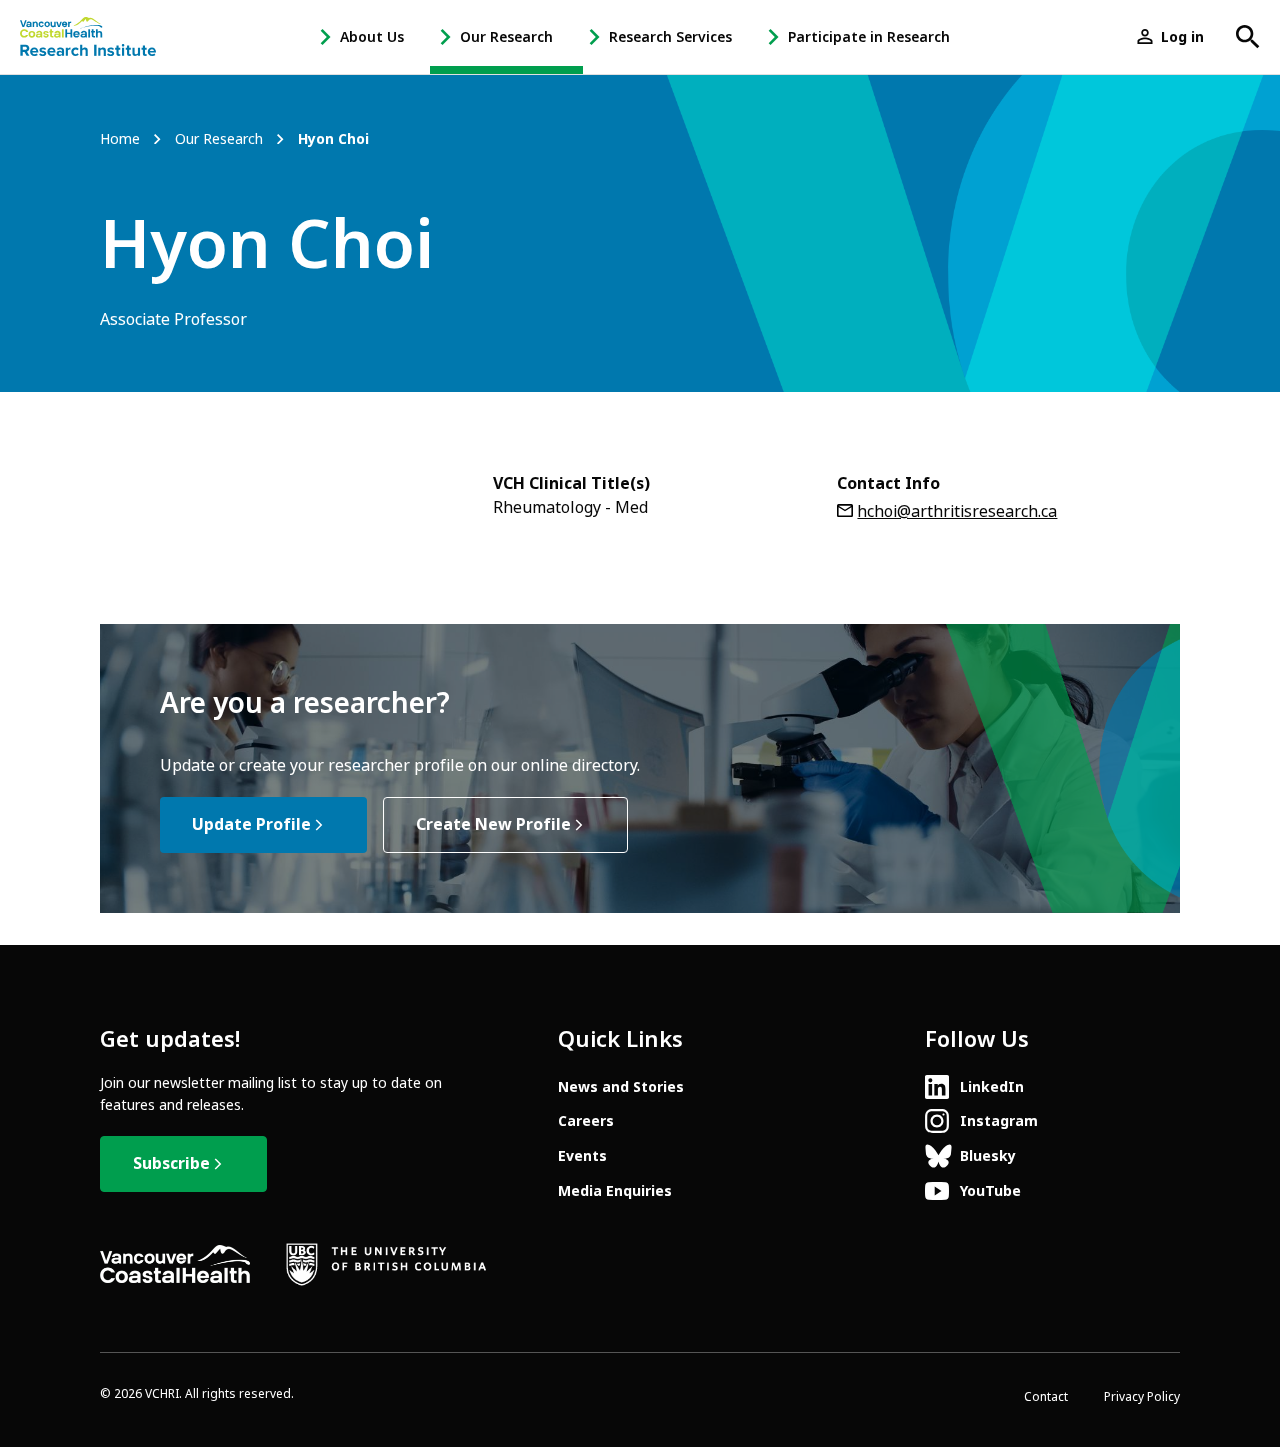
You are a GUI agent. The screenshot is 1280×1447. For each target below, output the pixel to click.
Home (120, 139)
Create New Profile (493, 824)
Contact (1046, 1397)
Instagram (999, 1121)
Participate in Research (869, 37)
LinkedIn (992, 1087)
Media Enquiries (615, 1191)
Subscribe (171, 1163)
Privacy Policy (1142, 1397)
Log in (1182, 37)
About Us (372, 37)
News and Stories (621, 1087)
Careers (586, 1121)
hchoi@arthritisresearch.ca (957, 511)
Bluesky (988, 1156)
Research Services (670, 37)
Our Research (506, 37)
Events (582, 1156)
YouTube (990, 1191)
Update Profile (251, 824)
